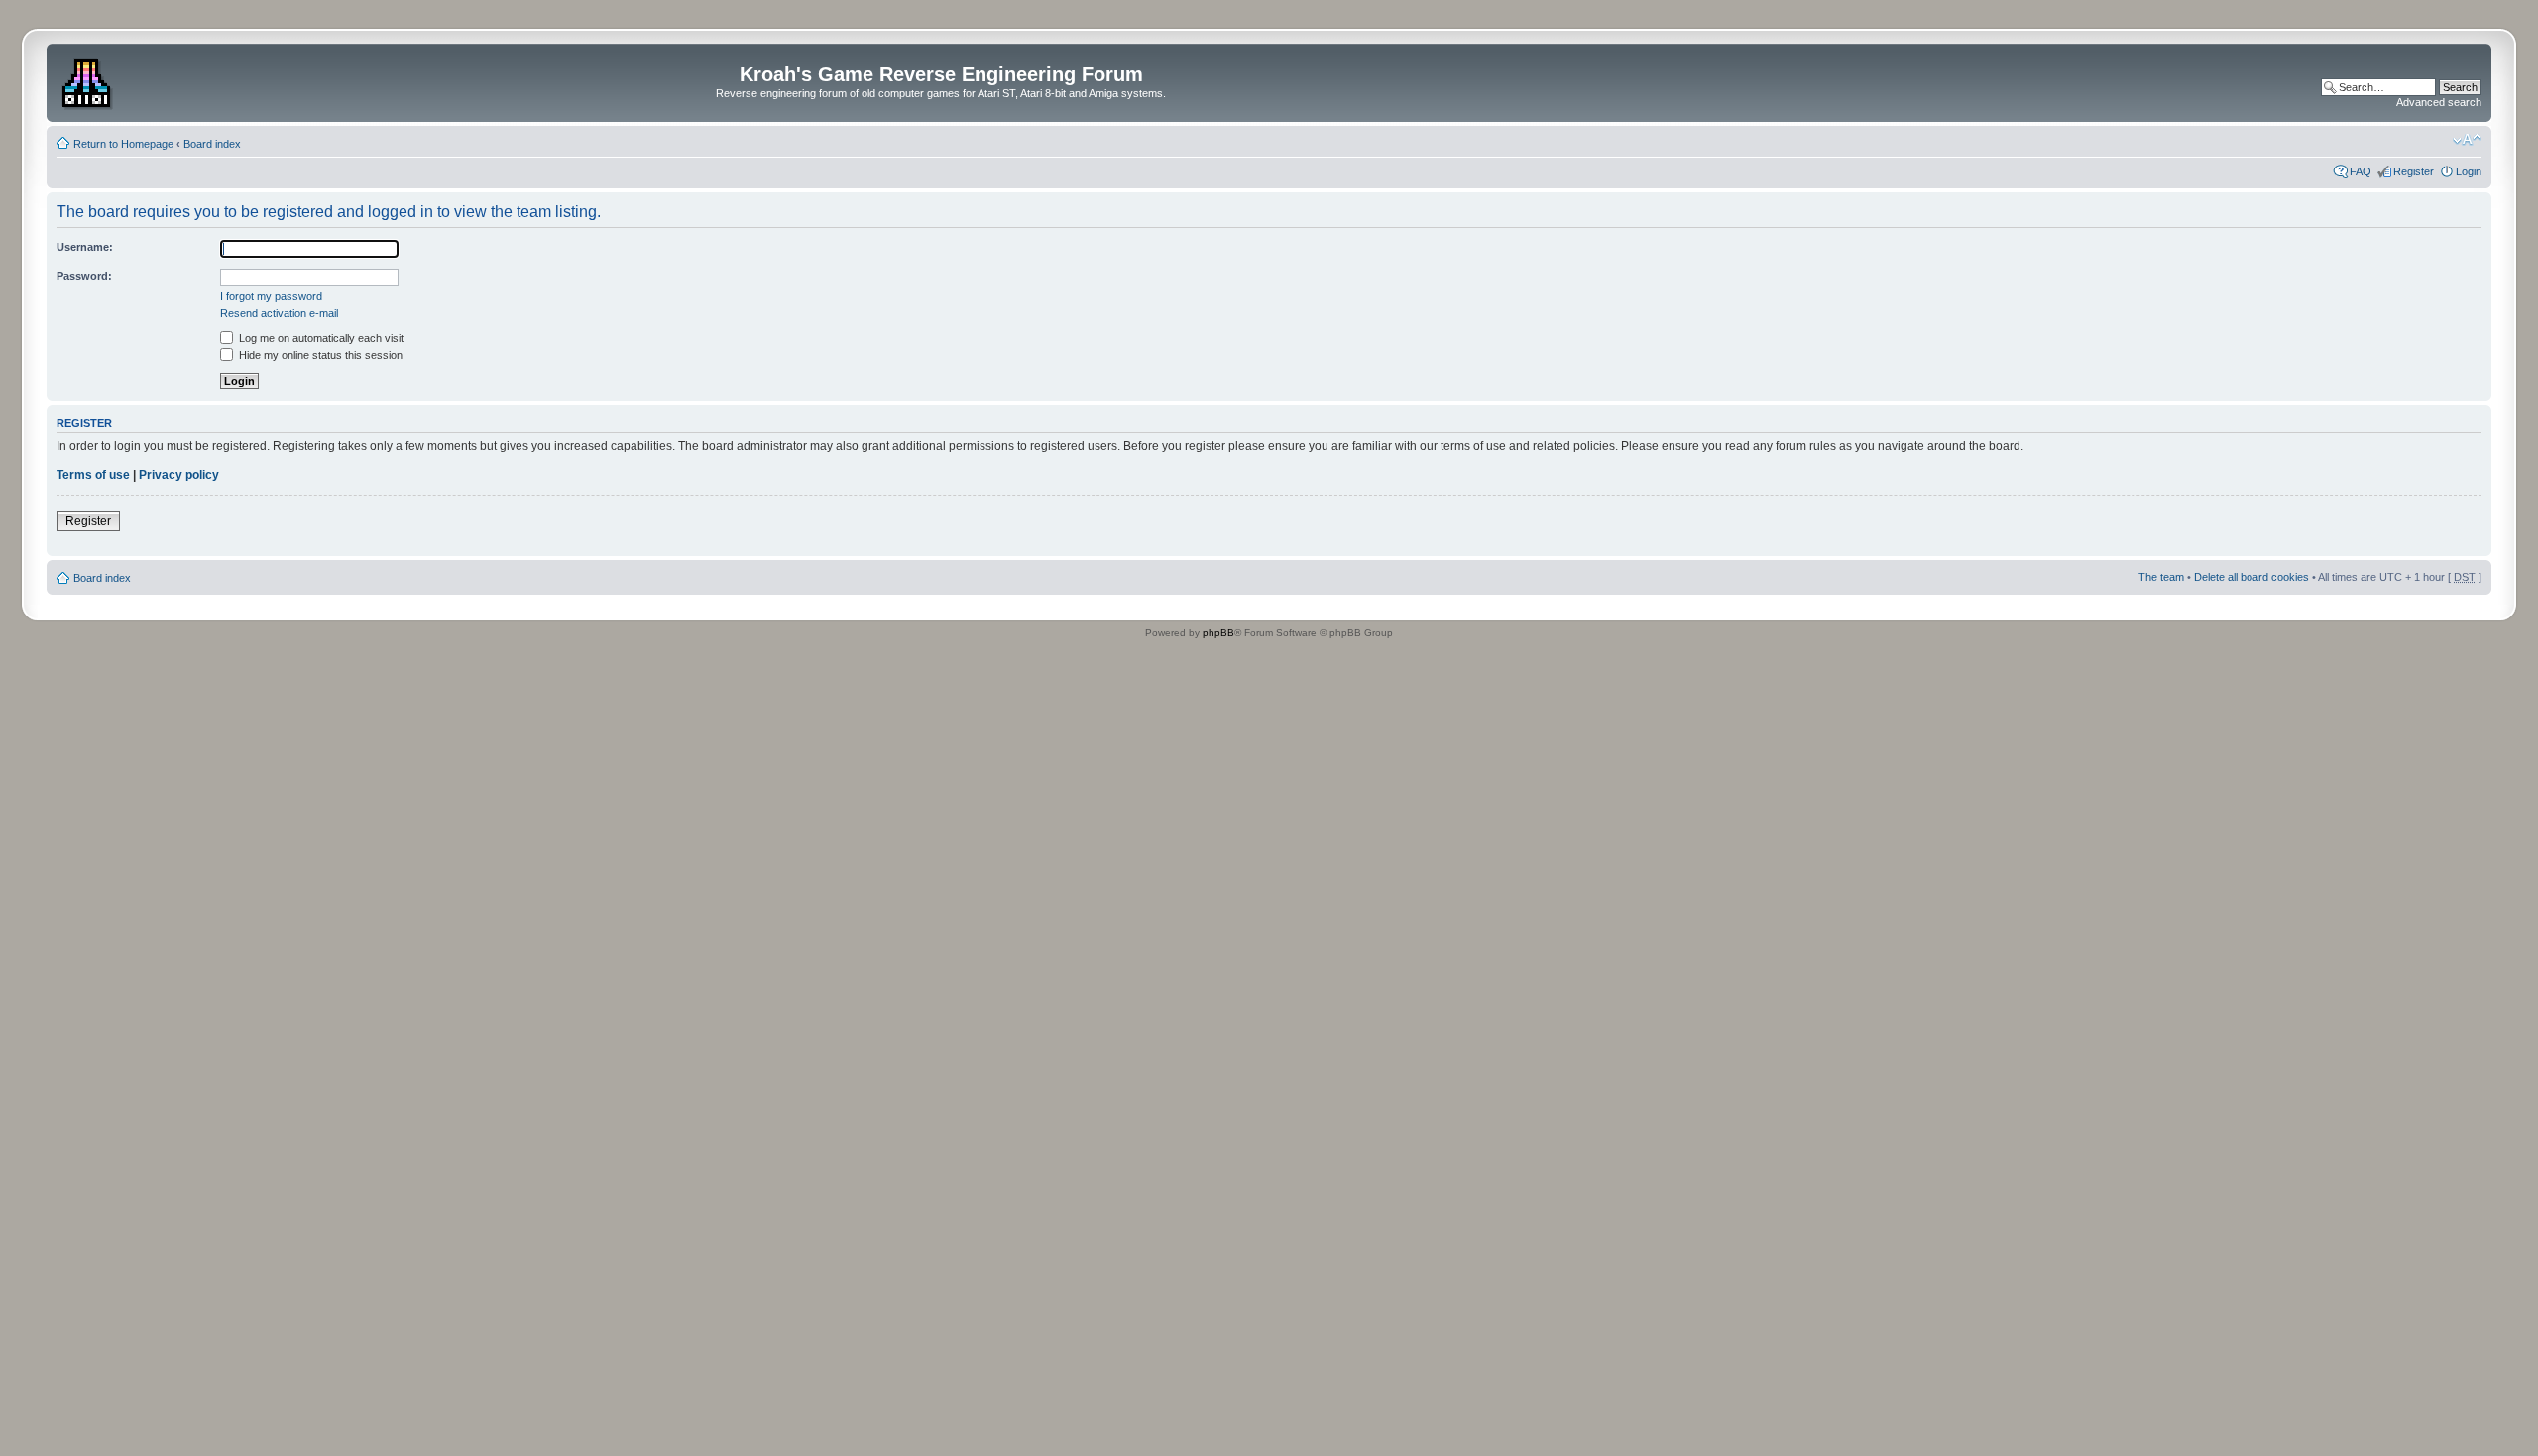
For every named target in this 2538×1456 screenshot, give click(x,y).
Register (2414, 171)
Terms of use (93, 475)
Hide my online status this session (319, 355)
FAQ (2361, 171)
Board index (212, 144)
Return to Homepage (123, 144)
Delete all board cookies (2251, 577)
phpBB (1218, 633)
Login (2469, 171)
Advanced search (2439, 102)
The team (2161, 577)
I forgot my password (271, 296)
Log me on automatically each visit (320, 338)
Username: (85, 247)
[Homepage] (89, 80)
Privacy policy (179, 475)
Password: (84, 276)
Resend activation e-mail (279, 313)
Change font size (2467, 140)
